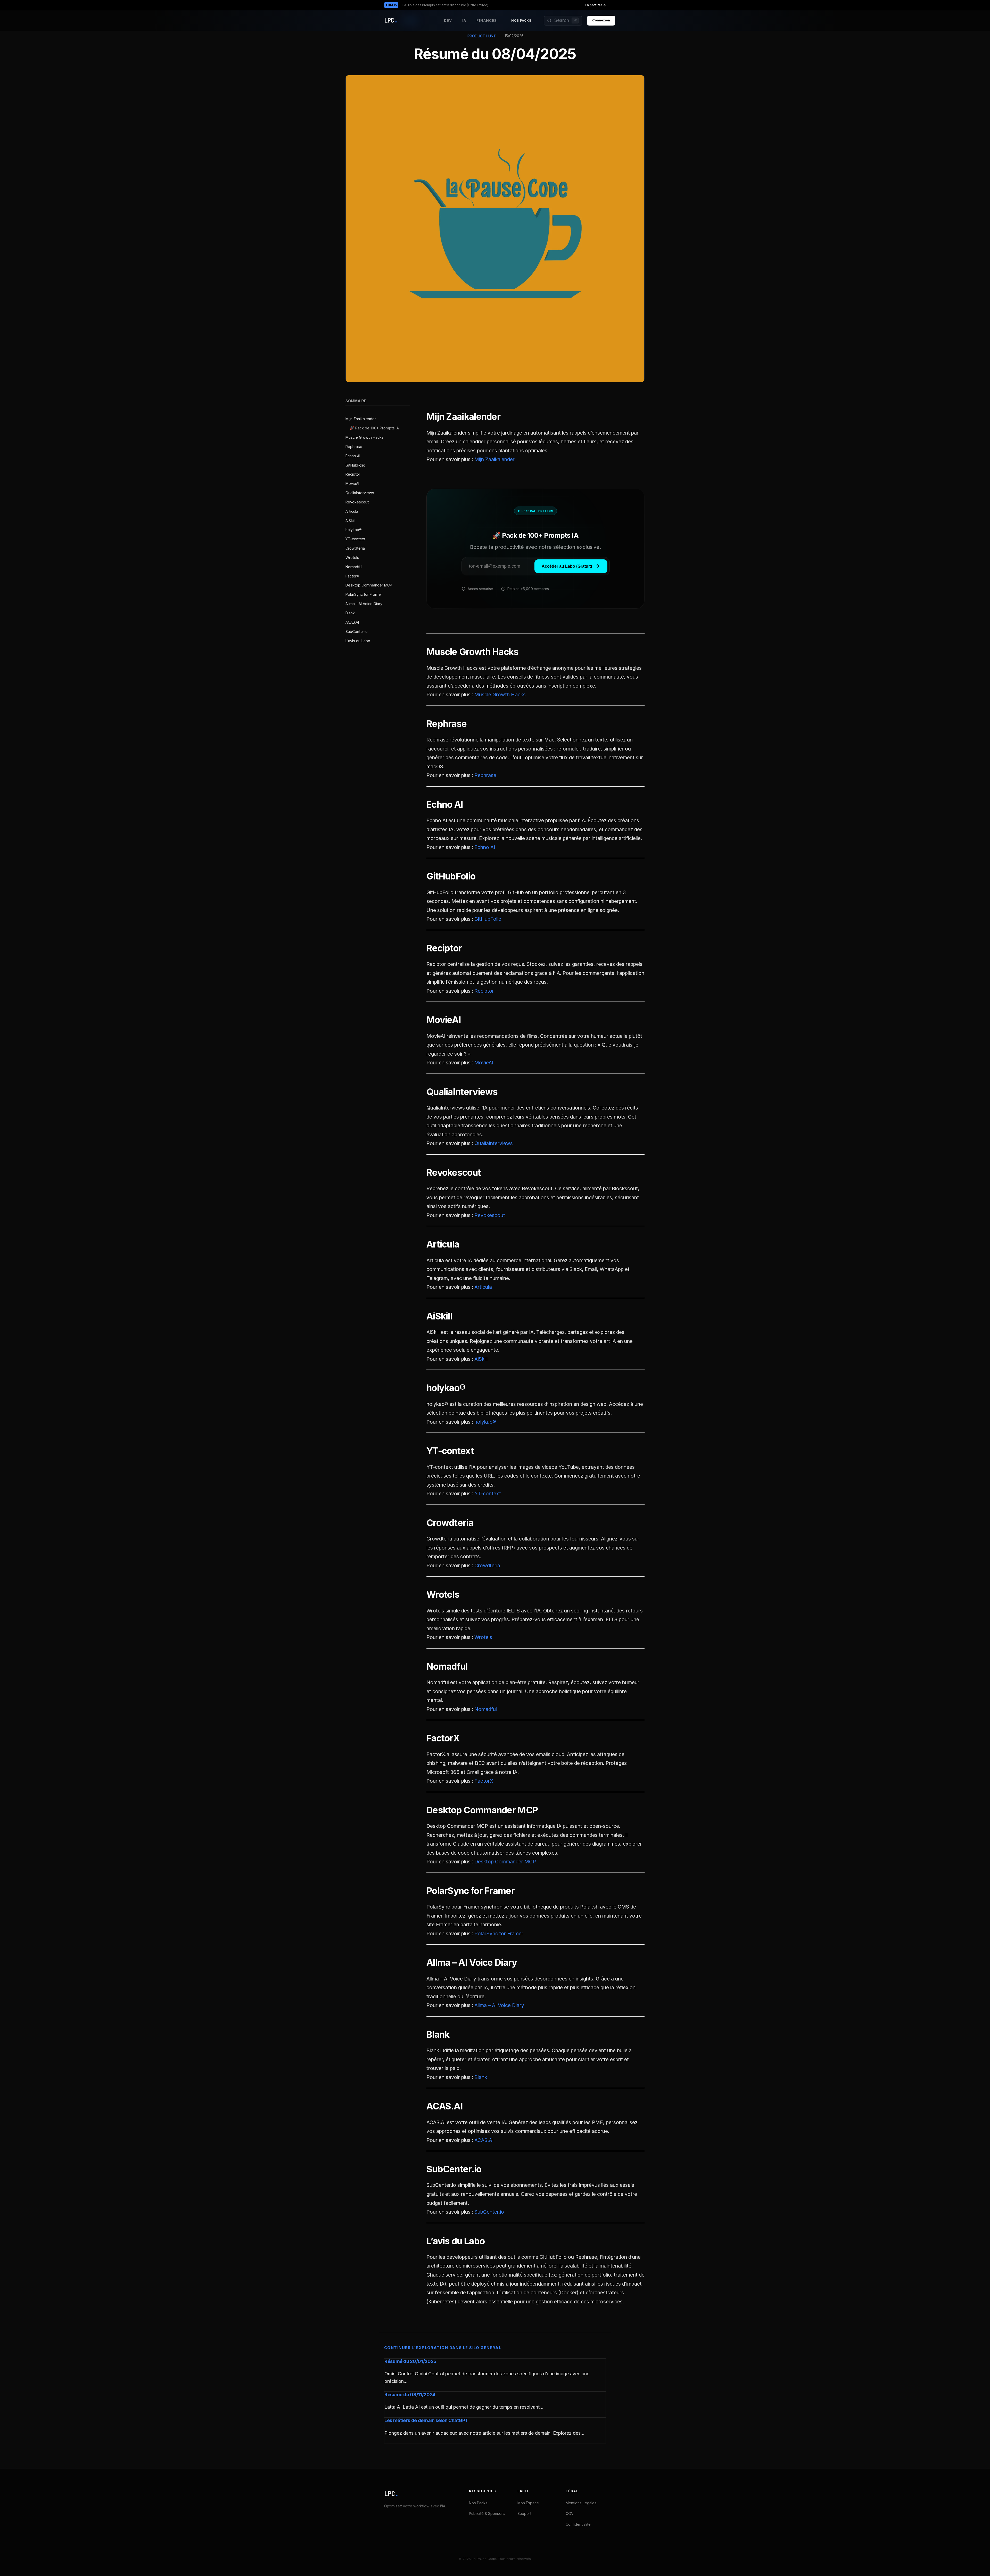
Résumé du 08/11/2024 (410, 2395)
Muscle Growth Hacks (365, 437)
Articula (352, 511)
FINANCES (487, 21)
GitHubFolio (355, 465)
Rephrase (354, 447)
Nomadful (354, 567)
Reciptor (353, 474)
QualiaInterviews (360, 493)
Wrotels (352, 557)
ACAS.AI (352, 622)
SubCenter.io (357, 631)
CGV (570, 2513)
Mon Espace (528, 2503)
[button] (563, 21)
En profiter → (595, 5)
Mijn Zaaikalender (361, 419)
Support (524, 2513)
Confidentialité (578, 2524)
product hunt (482, 36)
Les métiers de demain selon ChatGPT (426, 2420)
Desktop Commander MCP (369, 585)
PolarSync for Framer (364, 595)
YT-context (355, 539)
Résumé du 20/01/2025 (410, 2361)
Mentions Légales (581, 2503)
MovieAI (352, 483)
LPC (391, 2494)
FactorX (352, 576)
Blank (350, 613)
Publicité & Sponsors (487, 2513)
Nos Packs (521, 21)
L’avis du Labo (358, 641)
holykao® (354, 530)
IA (464, 21)
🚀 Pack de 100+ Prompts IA (374, 428)
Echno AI (353, 456)
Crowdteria (355, 548)
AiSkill (350, 521)
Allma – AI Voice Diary (364, 604)
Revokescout (357, 502)
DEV (448, 21)
